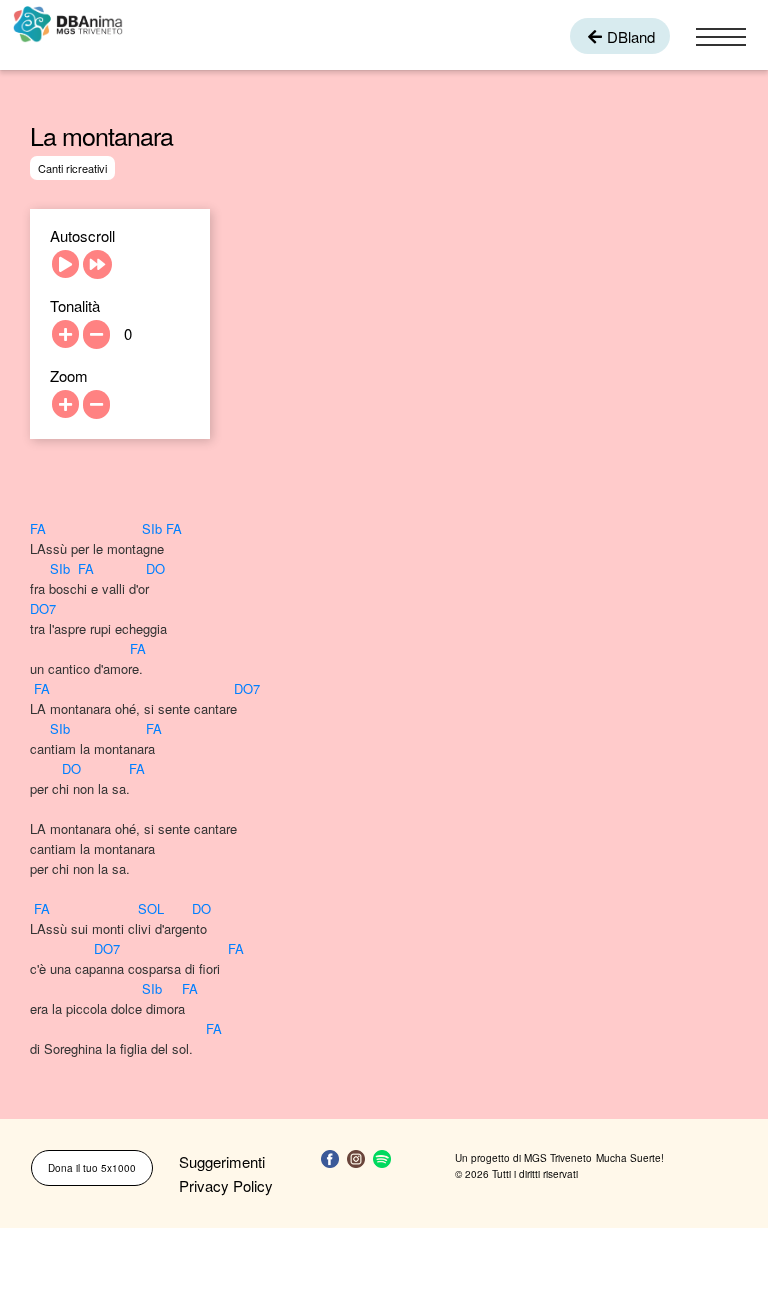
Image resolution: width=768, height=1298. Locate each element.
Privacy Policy (226, 1185)
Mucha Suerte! (630, 1158)
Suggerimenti (222, 1161)
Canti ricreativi (72, 168)
